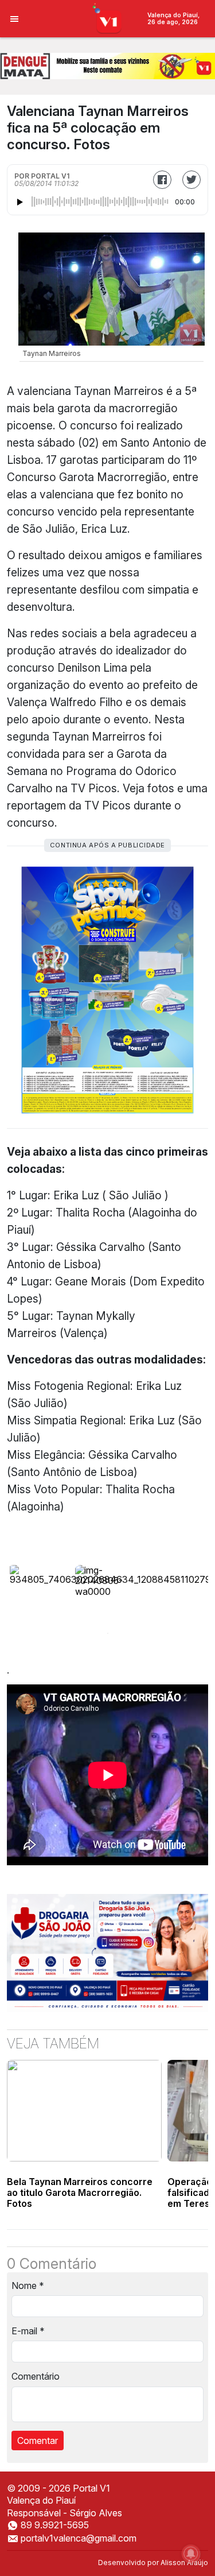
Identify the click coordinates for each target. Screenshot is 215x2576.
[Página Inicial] (107, 18)
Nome (28, 2286)
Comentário (36, 2376)
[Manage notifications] (191, 2554)
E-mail (28, 2331)
